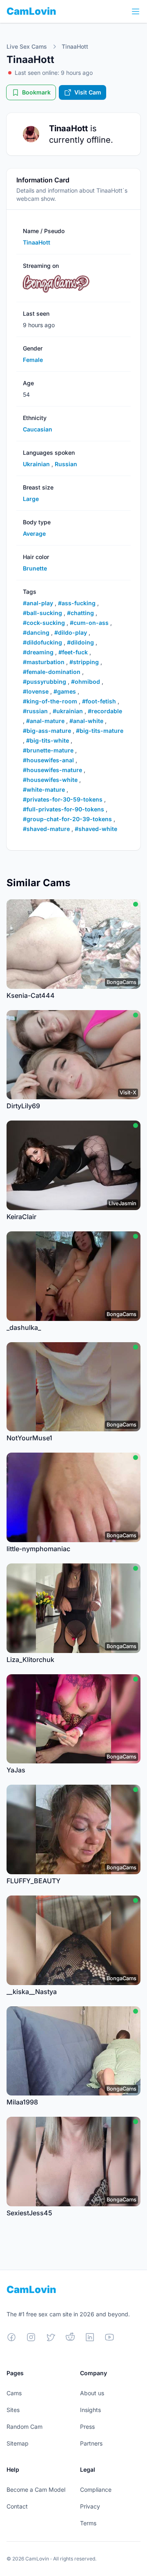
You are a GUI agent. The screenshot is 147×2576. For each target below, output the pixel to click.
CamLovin (31, 11)
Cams (14, 2393)
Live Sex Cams (27, 46)
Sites (13, 2410)
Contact (17, 2506)
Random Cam (24, 2427)
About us (92, 2393)
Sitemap (18, 2443)
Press (87, 2427)
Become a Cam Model (36, 2490)
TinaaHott (75, 46)
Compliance (96, 2490)
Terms (88, 2523)
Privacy (90, 2506)
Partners (91, 2443)
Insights (90, 2410)
